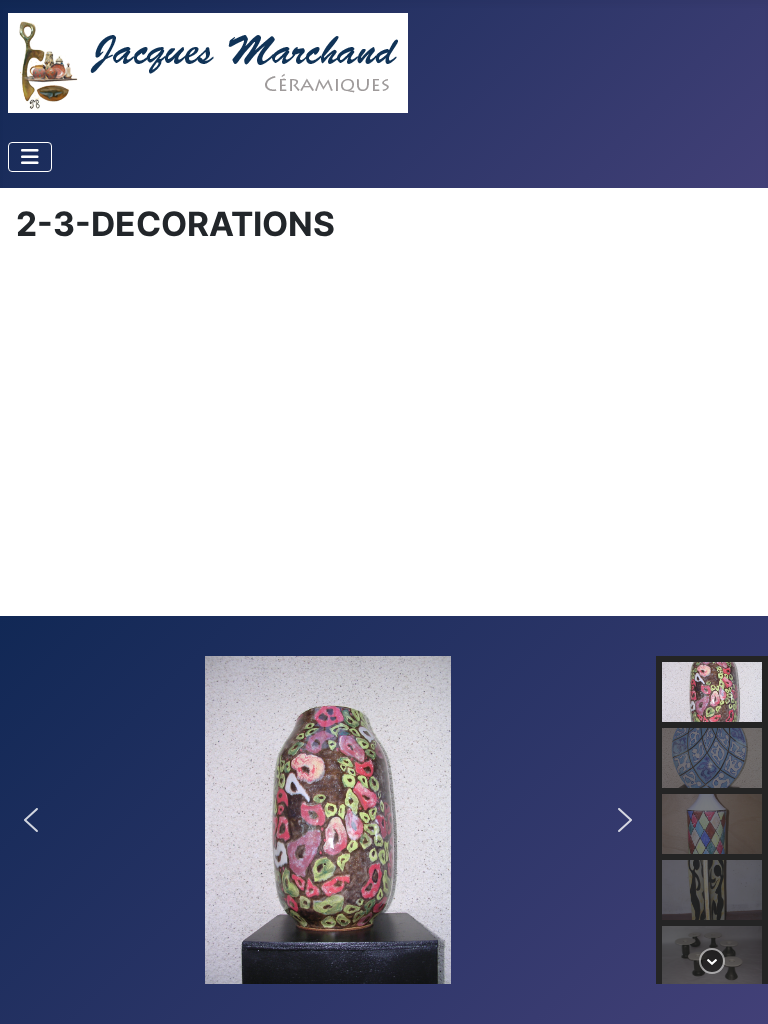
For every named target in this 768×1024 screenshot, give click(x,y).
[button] (31, 820)
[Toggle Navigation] (30, 157)
